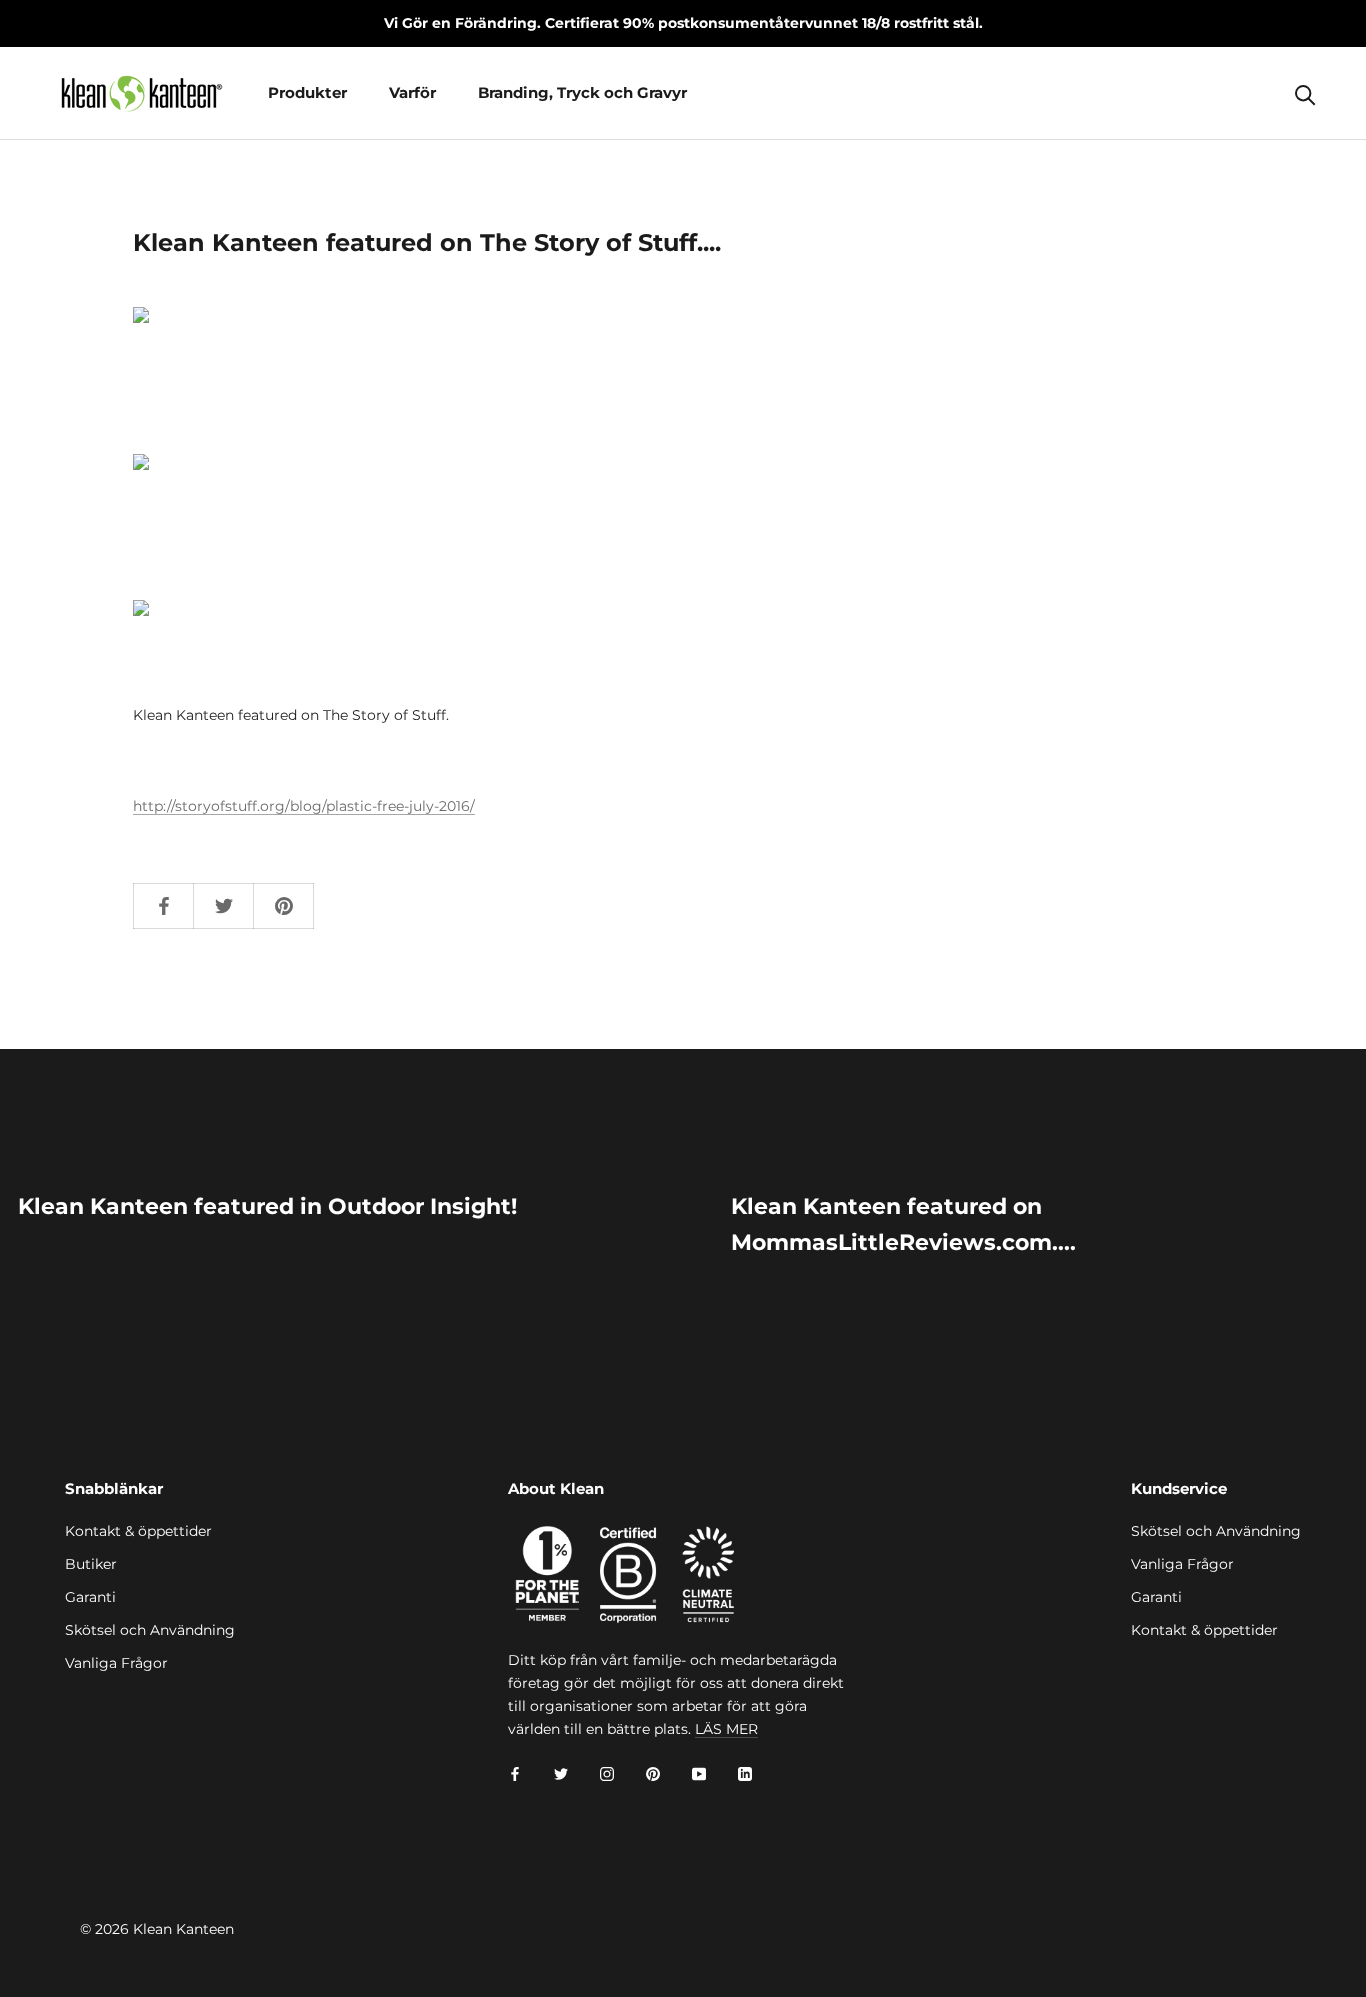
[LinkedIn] (745, 1772)
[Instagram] (607, 1772)
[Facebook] (515, 1772)
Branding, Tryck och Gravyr (582, 92)
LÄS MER (726, 1729)
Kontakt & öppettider (138, 1531)
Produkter (307, 92)
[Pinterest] (653, 1772)
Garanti (90, 1597)
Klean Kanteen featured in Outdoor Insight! (267, 1206)
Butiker (91, 1564)
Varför (412, 92)
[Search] (1305, 93)
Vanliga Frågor (116, 1663)
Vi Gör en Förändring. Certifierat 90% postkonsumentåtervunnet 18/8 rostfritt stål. (683, 23)
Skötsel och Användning (150, 1630)
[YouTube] (699, 1772)
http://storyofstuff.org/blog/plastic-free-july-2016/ (304, 806)
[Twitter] (561, 1772)
